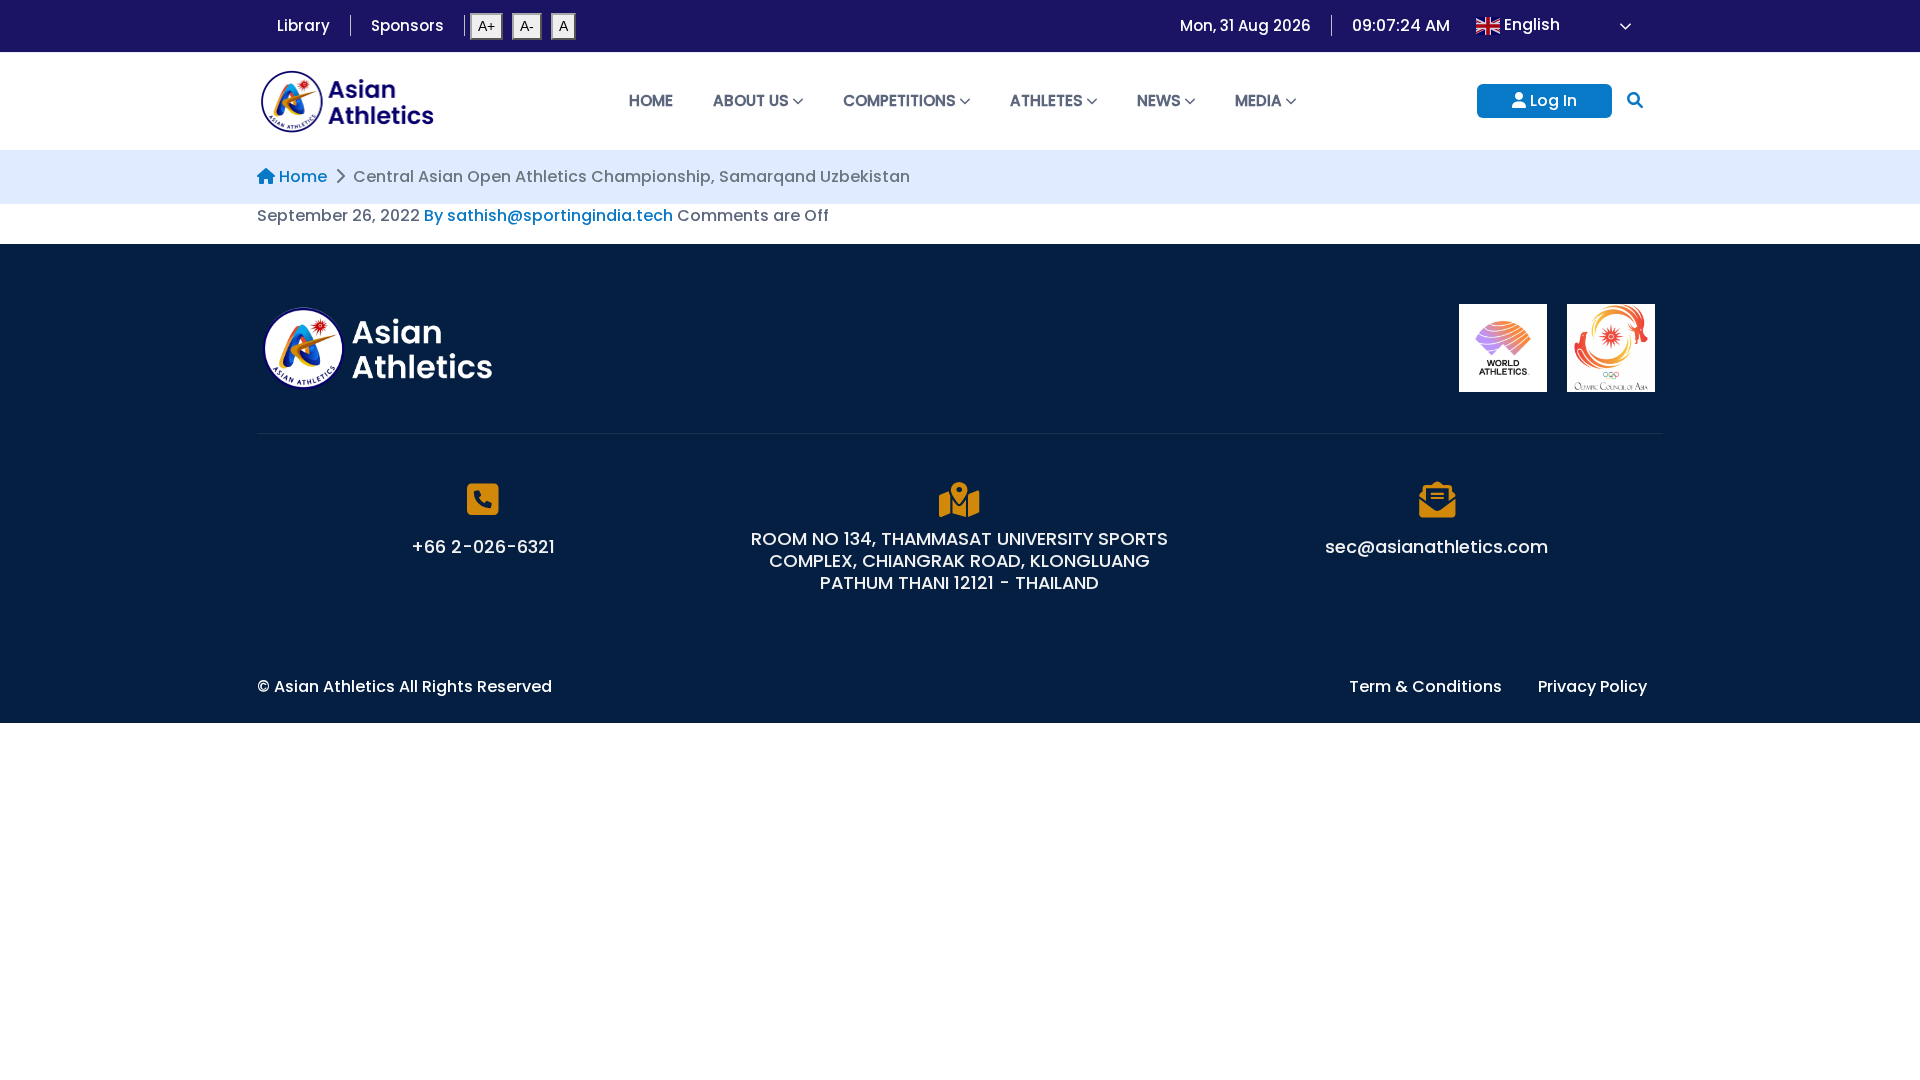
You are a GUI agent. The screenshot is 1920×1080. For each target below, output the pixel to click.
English (1530, 24)
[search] (1635, 100)
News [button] (1161, 100)
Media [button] (1260, 100)
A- (527, 26)
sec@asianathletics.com (1436, 546)
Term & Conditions (1427, 686)
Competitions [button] (901, 100)
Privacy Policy (1592, 686)
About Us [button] (753, 100)
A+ (486, 26)
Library (303, 25)
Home (651, 100)
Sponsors (407, 25)
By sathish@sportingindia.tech (548, 215)
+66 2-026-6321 (483, 546)
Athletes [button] (1048, 100)
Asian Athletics (336, 686)
